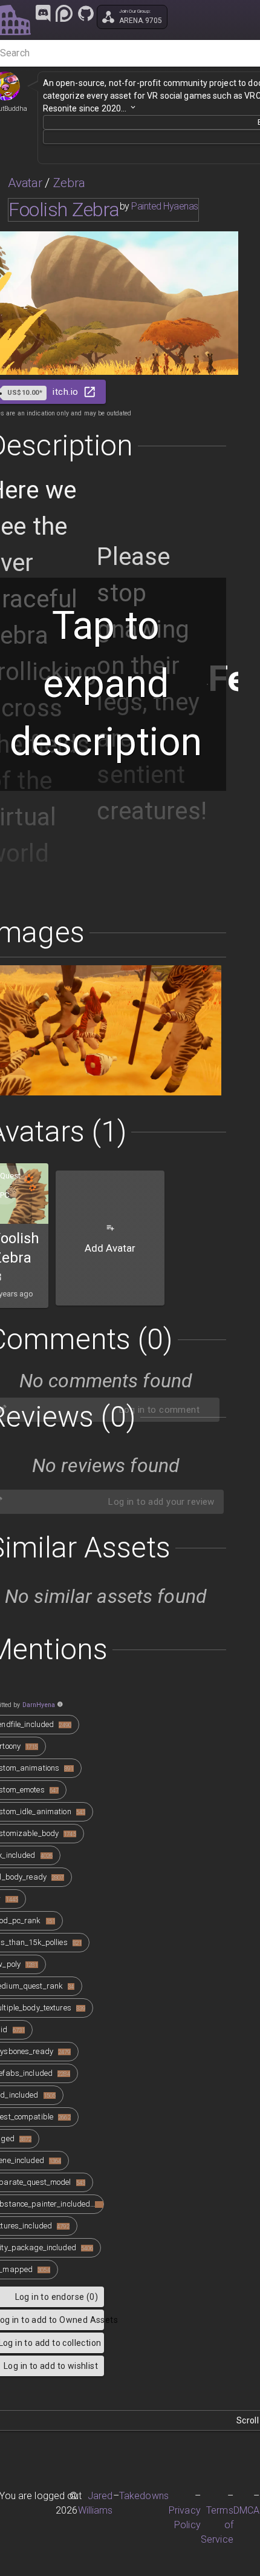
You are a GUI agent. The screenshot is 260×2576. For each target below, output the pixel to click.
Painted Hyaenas (165, 206)
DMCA (247, 2510)
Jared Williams (96, 2503)
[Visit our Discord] (43, 13)
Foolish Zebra (64, 210)
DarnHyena (39, 1705)
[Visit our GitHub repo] (86, 13)
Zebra (70, 183)
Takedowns (144, 2496)
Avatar (25, 183)
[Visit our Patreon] (64, 13)
